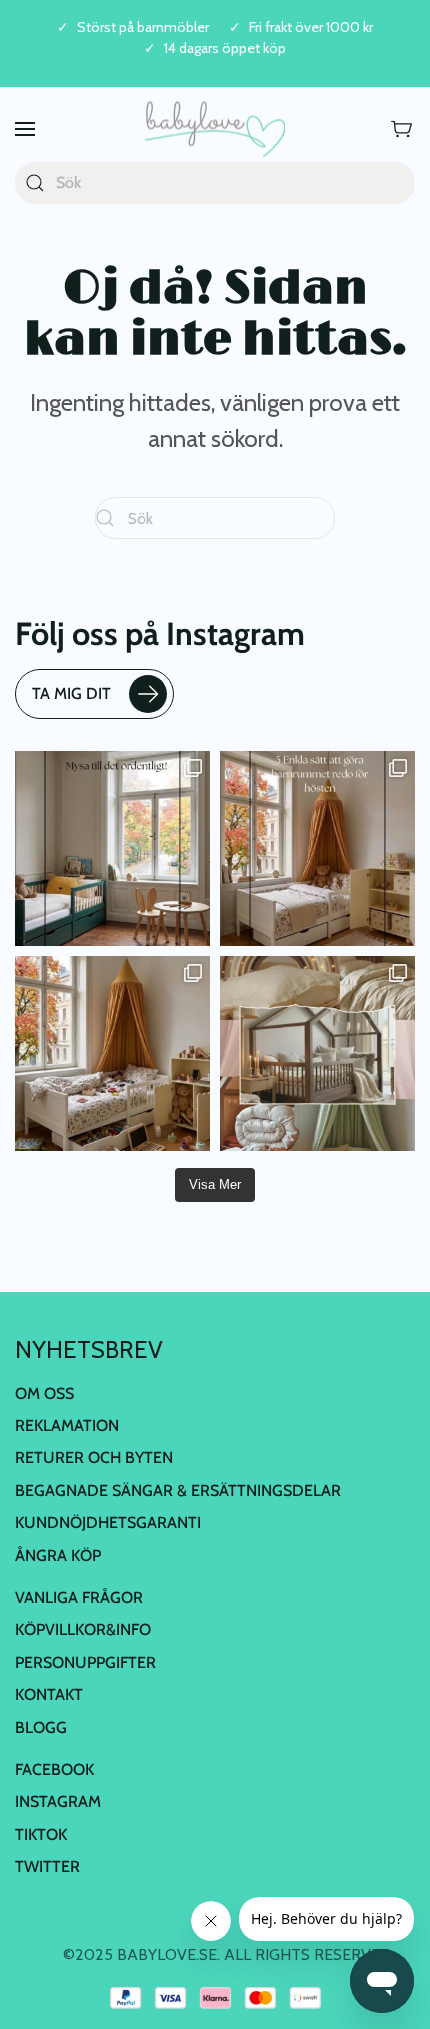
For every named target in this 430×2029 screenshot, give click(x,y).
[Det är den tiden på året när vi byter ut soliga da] (112, 848)
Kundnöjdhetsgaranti (108, 1522)
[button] (25, 129)
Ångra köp (58, 1555)
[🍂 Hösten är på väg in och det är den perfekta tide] (317, 1053)
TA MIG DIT (71, 693)
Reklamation (67, 1425)
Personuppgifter (85, 1662)
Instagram (58, 1801)
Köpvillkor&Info (83, 1629)
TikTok (41, 1834)
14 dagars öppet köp (225, 48)
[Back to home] (215, 129)
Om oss (44, 1393)
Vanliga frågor (79, 1597)
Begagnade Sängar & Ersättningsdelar (178, 1490)
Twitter (47, 1866)
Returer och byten (94, 1457)
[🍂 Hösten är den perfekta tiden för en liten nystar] (112, 1053)
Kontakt (49, 1694)
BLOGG (41, 1727)
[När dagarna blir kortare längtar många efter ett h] (317, 848)
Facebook (54, 1769)
